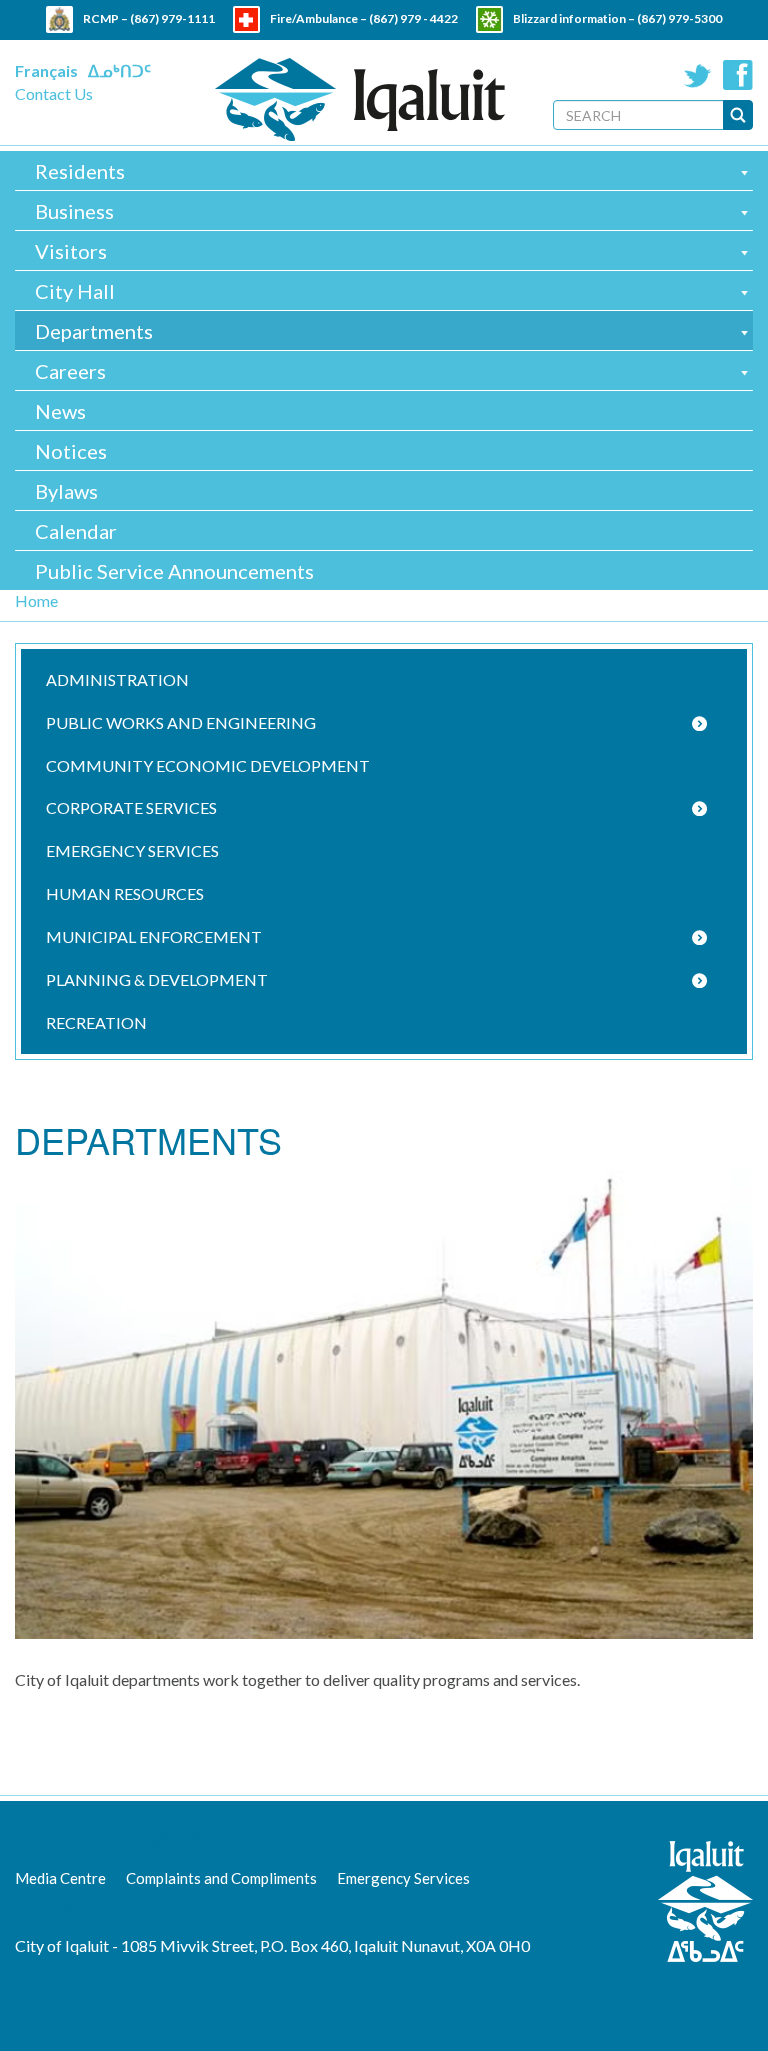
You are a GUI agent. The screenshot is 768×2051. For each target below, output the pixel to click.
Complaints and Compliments (221, 1878)
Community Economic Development (208, 765)
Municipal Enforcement (154, 936)
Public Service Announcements (174, 571)
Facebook (738, 75)
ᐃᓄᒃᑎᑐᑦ (119, 70)
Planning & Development (157, 979)
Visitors (71, 251)
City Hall (75, 291)
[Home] (360, 99)
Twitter (698, 75)
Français (46, 70)
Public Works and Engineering (181, 722)
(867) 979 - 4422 (413, 18)
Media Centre (60, 1878)
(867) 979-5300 (679, 18)
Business (74, 211)
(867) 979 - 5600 (426, 45)
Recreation (96, 1022)
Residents (80, 171)
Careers (70, 371)
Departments (94, 331)
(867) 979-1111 (172, 18)
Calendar (76, 531)
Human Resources (125, 893)
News (60, 411)
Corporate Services (131, 807)
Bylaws (66, 491)
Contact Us (54, 93)
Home (36, 600)
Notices (71, 451)
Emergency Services (132, 850)
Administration (117, 679)
